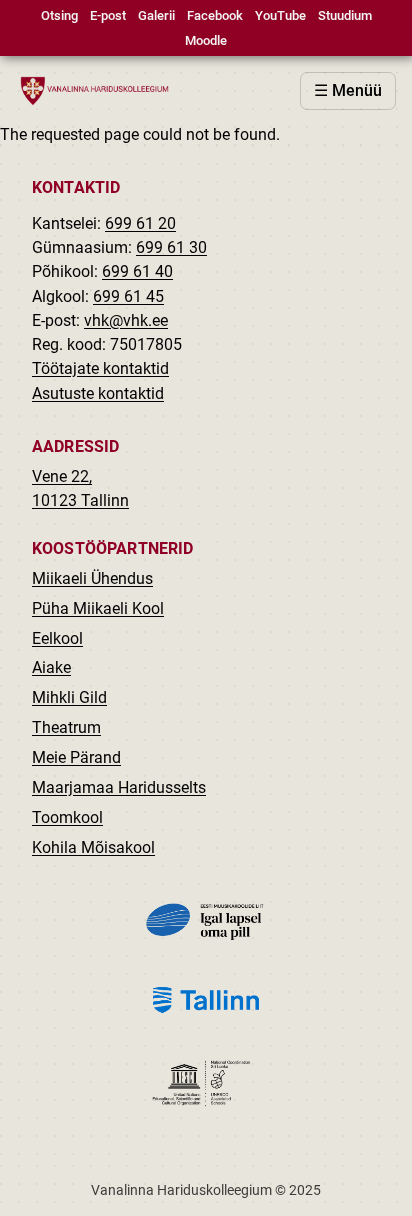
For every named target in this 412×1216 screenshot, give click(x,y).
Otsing (59, 15)
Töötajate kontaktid (100, 368)
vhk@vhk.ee (126, 320)
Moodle (206, 40)
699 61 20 (140, 223)
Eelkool (57, 638)
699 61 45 (128, 296)
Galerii (156, 15)
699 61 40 (137, 271)
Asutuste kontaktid (98, 393)
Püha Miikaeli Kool (98, 608)
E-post (108, 15)
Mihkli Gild (69, 697)
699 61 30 (171, 247)
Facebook (215, 15)
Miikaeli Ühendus (92, 578)
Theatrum (66, 727)
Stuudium (345, 15)
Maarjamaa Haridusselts (119, 787)
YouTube (280, 15)
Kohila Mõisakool (93, 847)
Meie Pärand (76, 757)
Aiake (51, 667)
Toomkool (67, 817)
